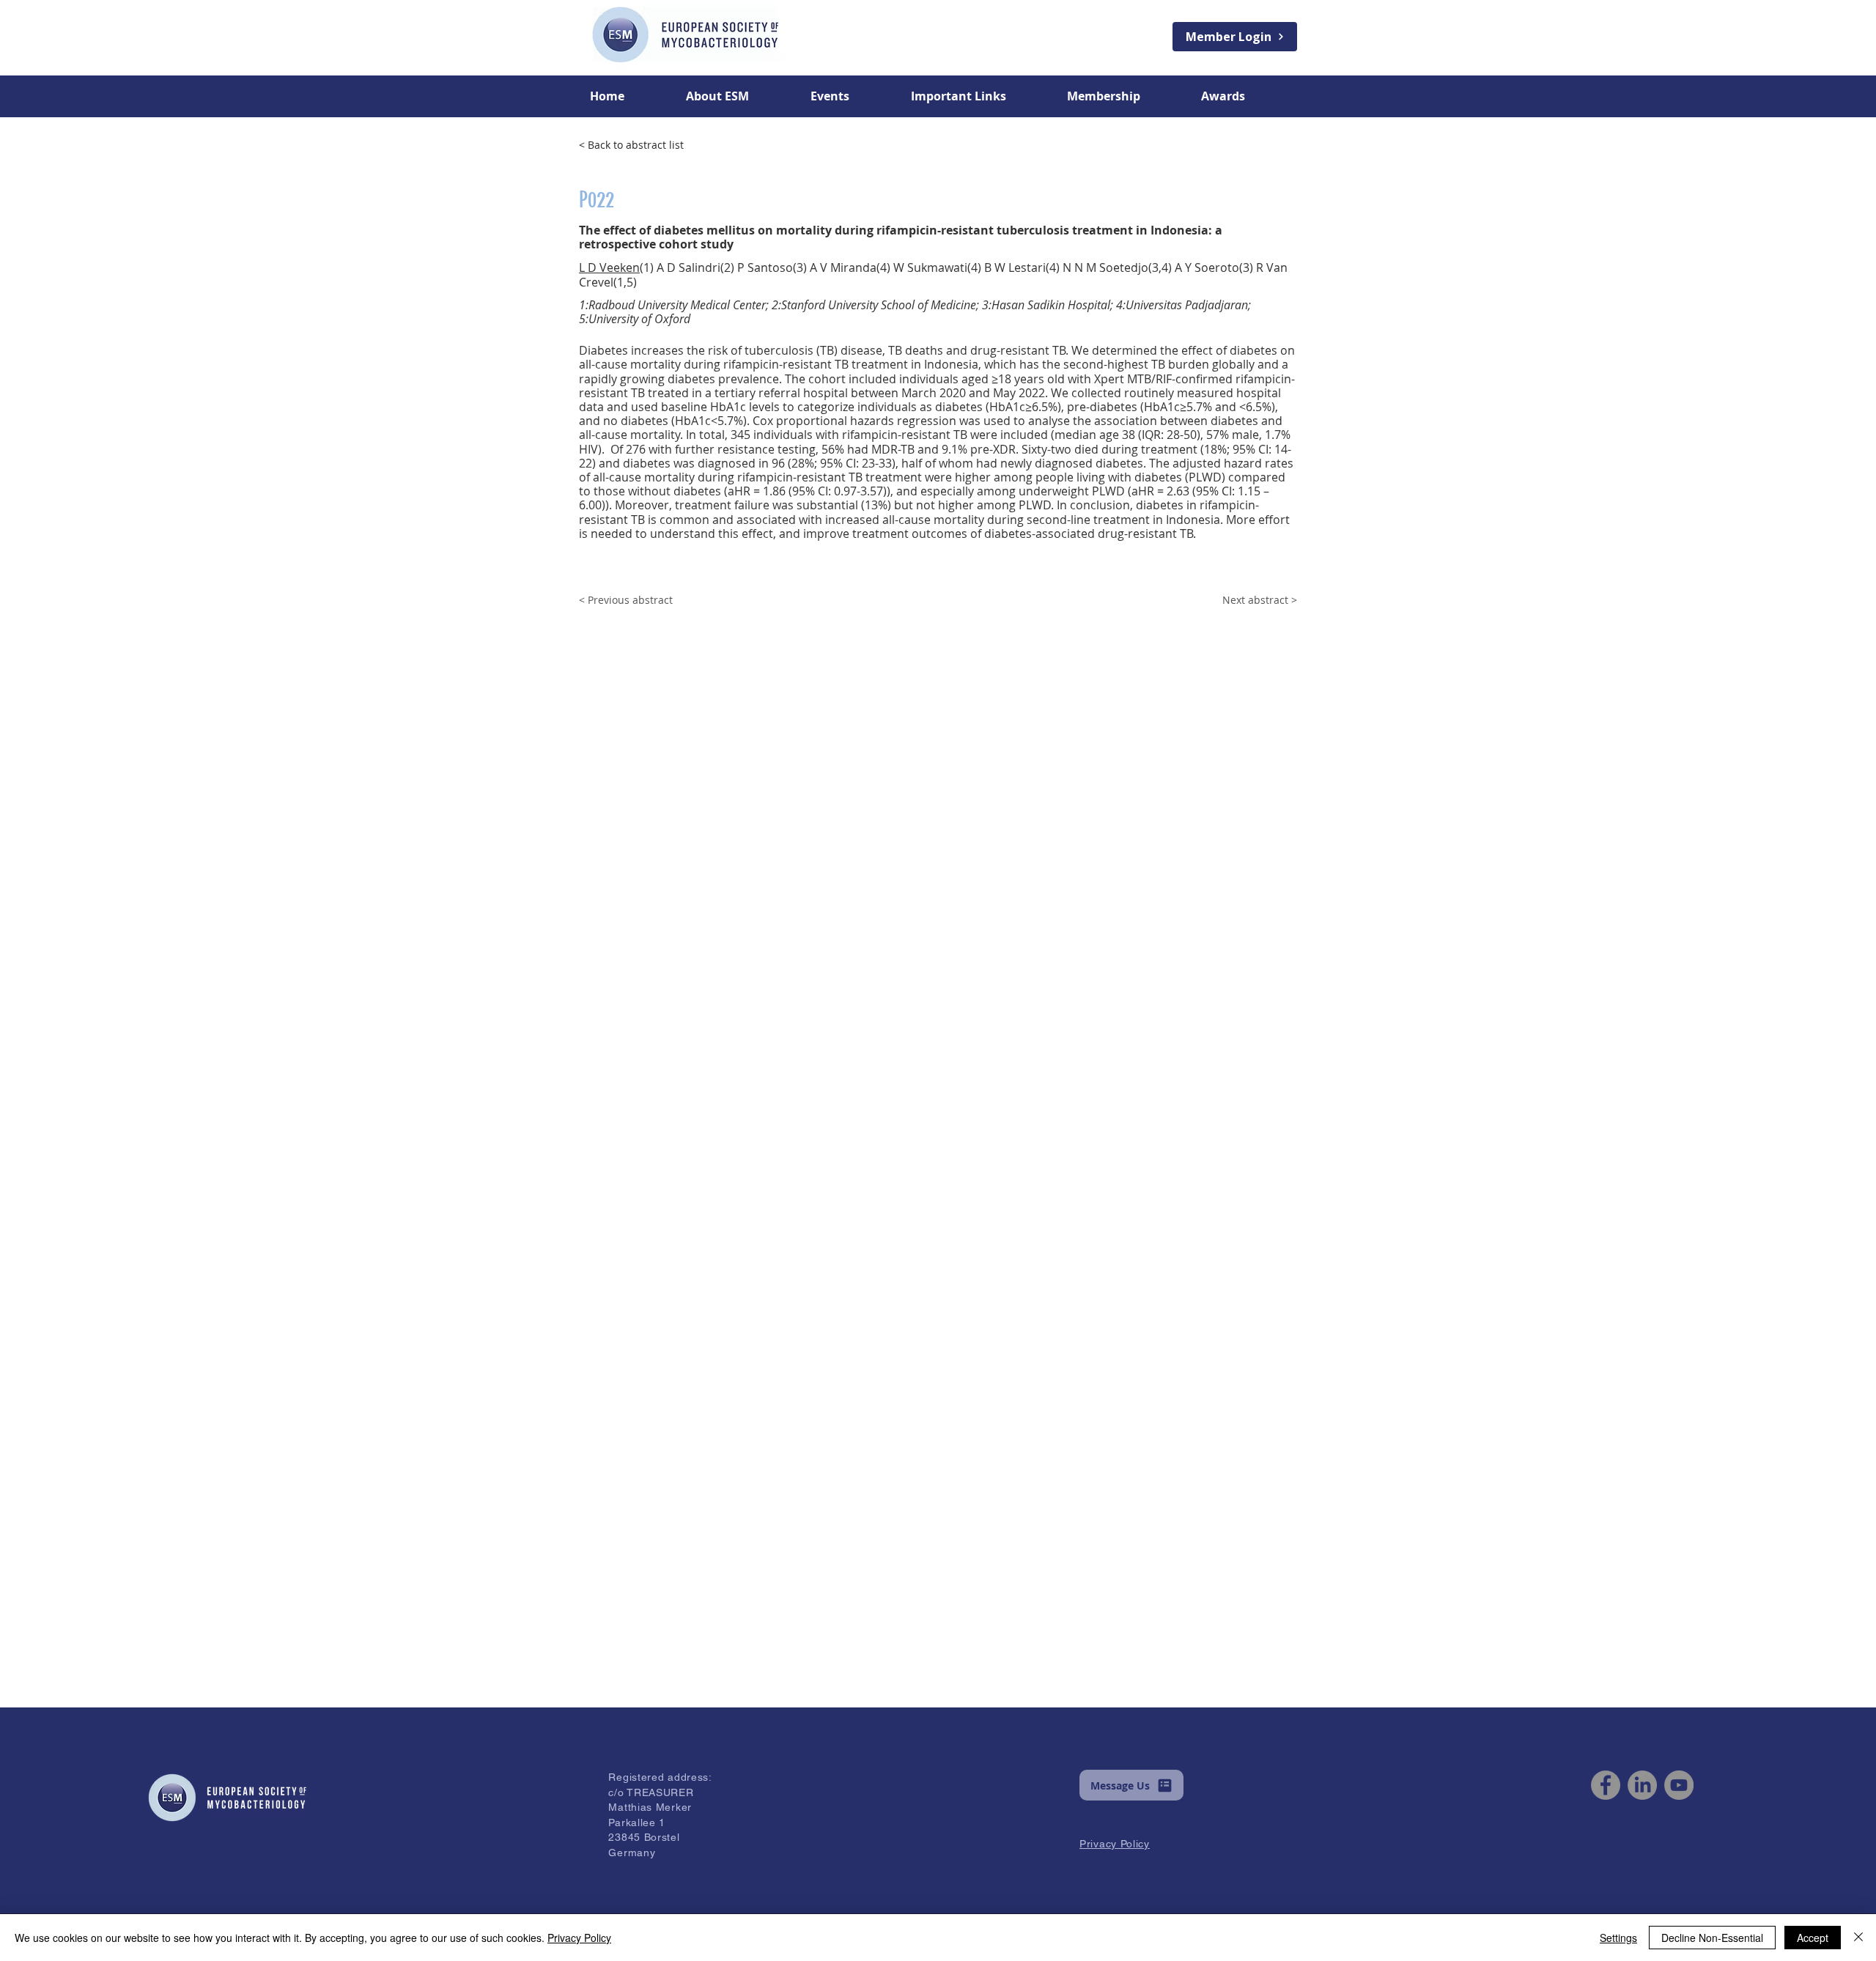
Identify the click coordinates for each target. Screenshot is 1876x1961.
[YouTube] (1679, 1785)
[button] (737, 96)
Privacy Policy (579, 1938)
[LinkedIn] (1642, 1785)
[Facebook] (1606, 1785)
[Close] (1858, 1938)
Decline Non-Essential (1712, 1938)
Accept (1813, 1938)
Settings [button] (1618, 1938)
